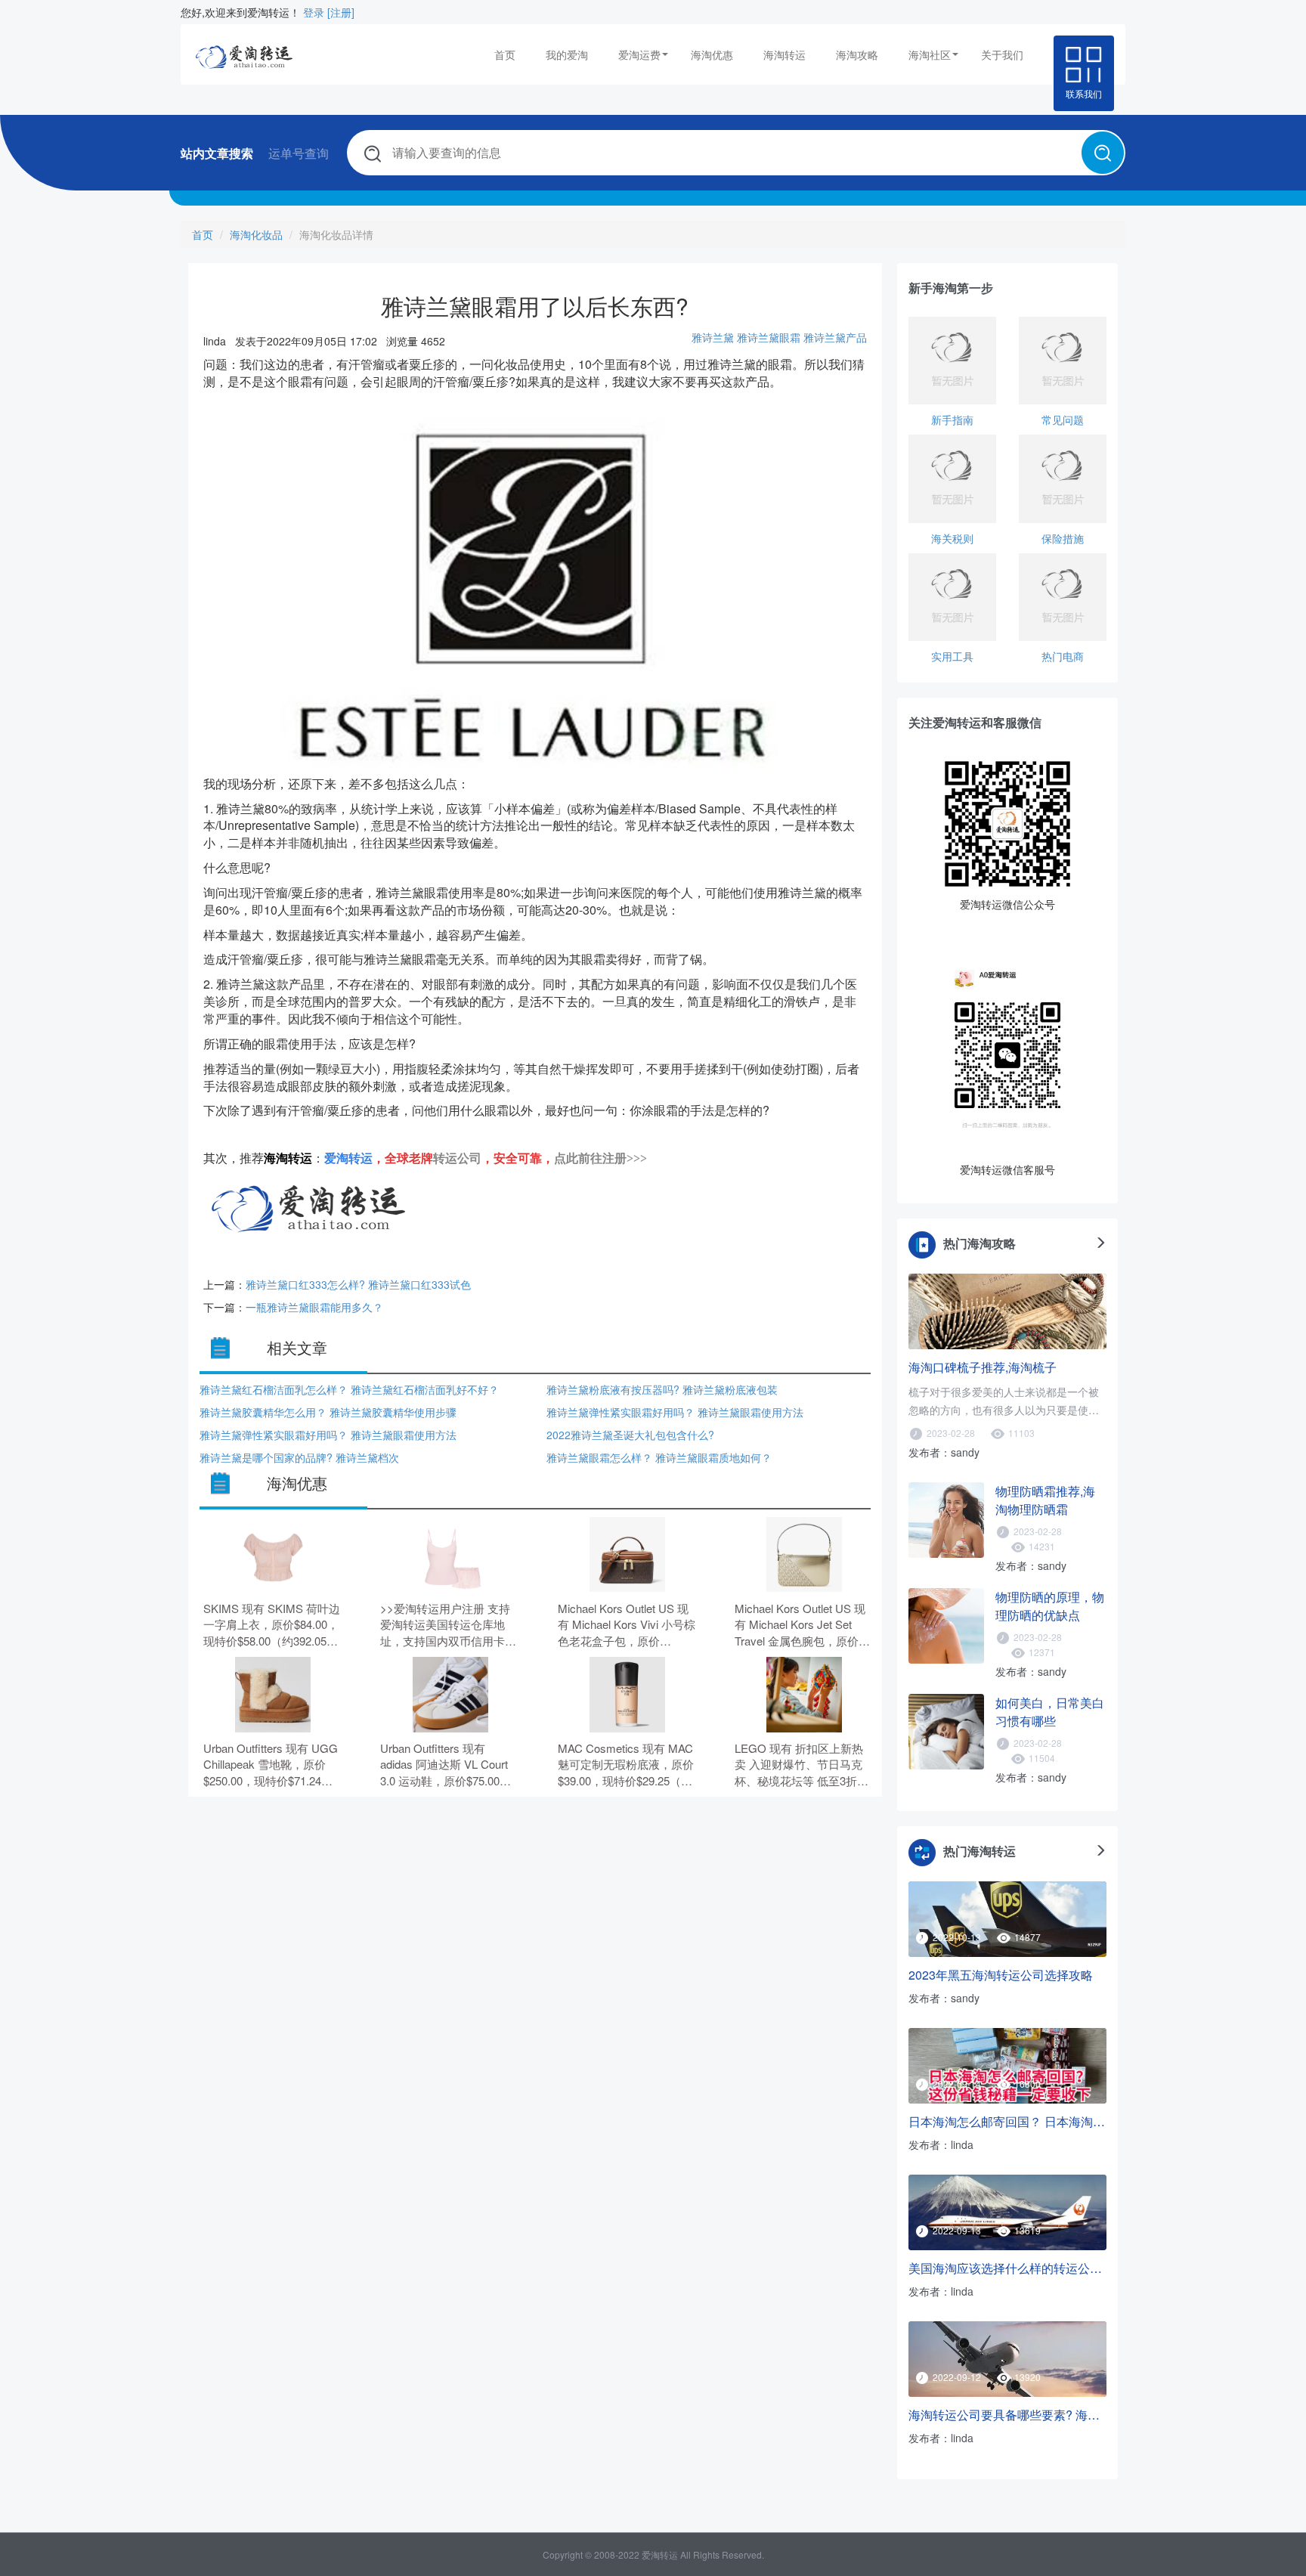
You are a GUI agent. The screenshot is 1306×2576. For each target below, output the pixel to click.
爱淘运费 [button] (639, 54)
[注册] (341, 12)
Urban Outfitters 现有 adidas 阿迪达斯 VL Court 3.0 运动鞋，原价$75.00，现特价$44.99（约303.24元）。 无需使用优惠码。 (446, 1765)
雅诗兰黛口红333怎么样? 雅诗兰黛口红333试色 (358, 1284)
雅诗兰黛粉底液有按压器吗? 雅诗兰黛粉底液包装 (662, 1389)
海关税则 (952, 538)
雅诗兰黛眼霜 (769, 337)
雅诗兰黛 (713, 337)
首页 (505, 54)
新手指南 (952, 420)
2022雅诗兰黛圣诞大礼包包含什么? (630, 1435)
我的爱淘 (567, 54)
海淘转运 (785, 54)
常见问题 (1063, 420)
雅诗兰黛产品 (835, 337)
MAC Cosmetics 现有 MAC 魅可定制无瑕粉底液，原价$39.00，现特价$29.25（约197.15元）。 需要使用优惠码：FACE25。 (627, 1765)
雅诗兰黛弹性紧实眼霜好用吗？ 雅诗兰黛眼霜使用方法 (675, 1412)
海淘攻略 (857, 54)
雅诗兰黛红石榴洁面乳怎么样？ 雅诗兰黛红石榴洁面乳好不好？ (349, 1389)
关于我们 (1002, 54)
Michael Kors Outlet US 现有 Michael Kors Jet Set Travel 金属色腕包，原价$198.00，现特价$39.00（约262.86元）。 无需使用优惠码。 (804, 1625)
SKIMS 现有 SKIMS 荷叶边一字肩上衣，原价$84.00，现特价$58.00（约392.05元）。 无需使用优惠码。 (272, 1625)
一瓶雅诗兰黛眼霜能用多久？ (314, 1307)
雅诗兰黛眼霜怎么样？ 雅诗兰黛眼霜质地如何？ (659, 1457)
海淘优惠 (712, 54)
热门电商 (1063, 656)
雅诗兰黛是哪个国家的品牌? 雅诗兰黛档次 (299, 1457)
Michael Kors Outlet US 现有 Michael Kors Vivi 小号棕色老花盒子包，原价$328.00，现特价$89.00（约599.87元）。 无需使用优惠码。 (627, 1625)
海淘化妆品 (256, 234)
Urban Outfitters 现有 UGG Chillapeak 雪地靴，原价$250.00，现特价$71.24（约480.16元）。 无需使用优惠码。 (272, 1765)
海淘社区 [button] (930, 54)
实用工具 (952, 656)
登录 (314, 12)
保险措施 (1063, 538)
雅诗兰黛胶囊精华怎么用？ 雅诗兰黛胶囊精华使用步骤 (328, 1412)
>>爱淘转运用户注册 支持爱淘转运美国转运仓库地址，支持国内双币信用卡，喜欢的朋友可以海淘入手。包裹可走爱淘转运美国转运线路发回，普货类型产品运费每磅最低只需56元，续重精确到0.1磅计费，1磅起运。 (449, 1625)
